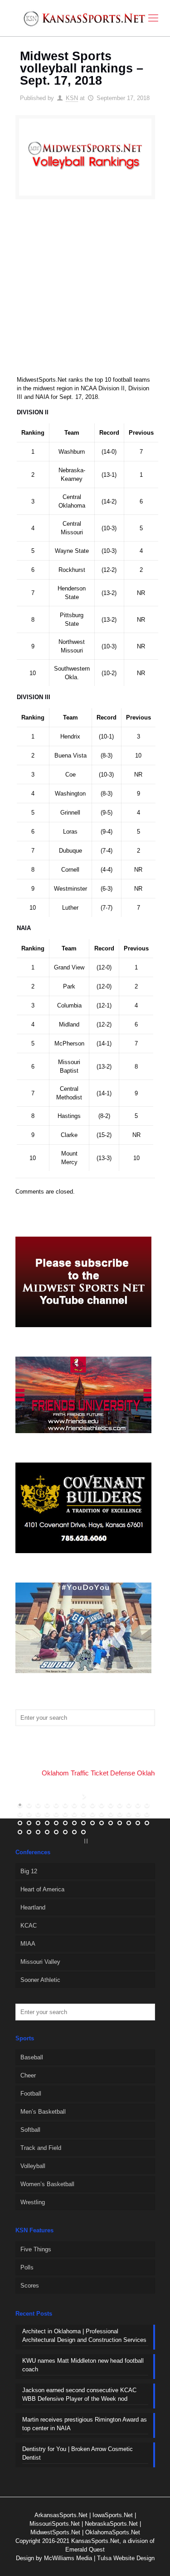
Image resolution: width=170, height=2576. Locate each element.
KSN (72, 98)
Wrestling (33, 2202)
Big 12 (29, 1871)
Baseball (32, 2057)
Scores (30, 2286)
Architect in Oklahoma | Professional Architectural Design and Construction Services (84, 2336)
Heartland (33, 1907)
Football (31, 2094)
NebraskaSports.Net (111, 2524)
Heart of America (42, 1889)
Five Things (36, 2249)
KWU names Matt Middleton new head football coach (83, 2365)
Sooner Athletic (40, 1980)
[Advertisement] (85, 293)
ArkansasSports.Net (61, 2515)
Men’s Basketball (43, 2112)
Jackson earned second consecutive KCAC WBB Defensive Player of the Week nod (79, 2394)
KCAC (29, 1926)
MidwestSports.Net (55, 2532)
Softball (30, 2130)
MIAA (28, 1944)
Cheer (28, 2075)
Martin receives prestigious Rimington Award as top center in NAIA (85, 2424)
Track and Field (41, 2148)
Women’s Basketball (47, 2184)
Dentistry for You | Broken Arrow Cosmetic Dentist (78, 2453)
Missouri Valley (40, 1962)
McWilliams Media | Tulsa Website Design (99, 2558)
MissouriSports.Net (55, 2524)
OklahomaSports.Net (113, 2532)
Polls (27, 2267)
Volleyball (33, 2166)
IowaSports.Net (113, 2515)
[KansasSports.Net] (85, 18)
